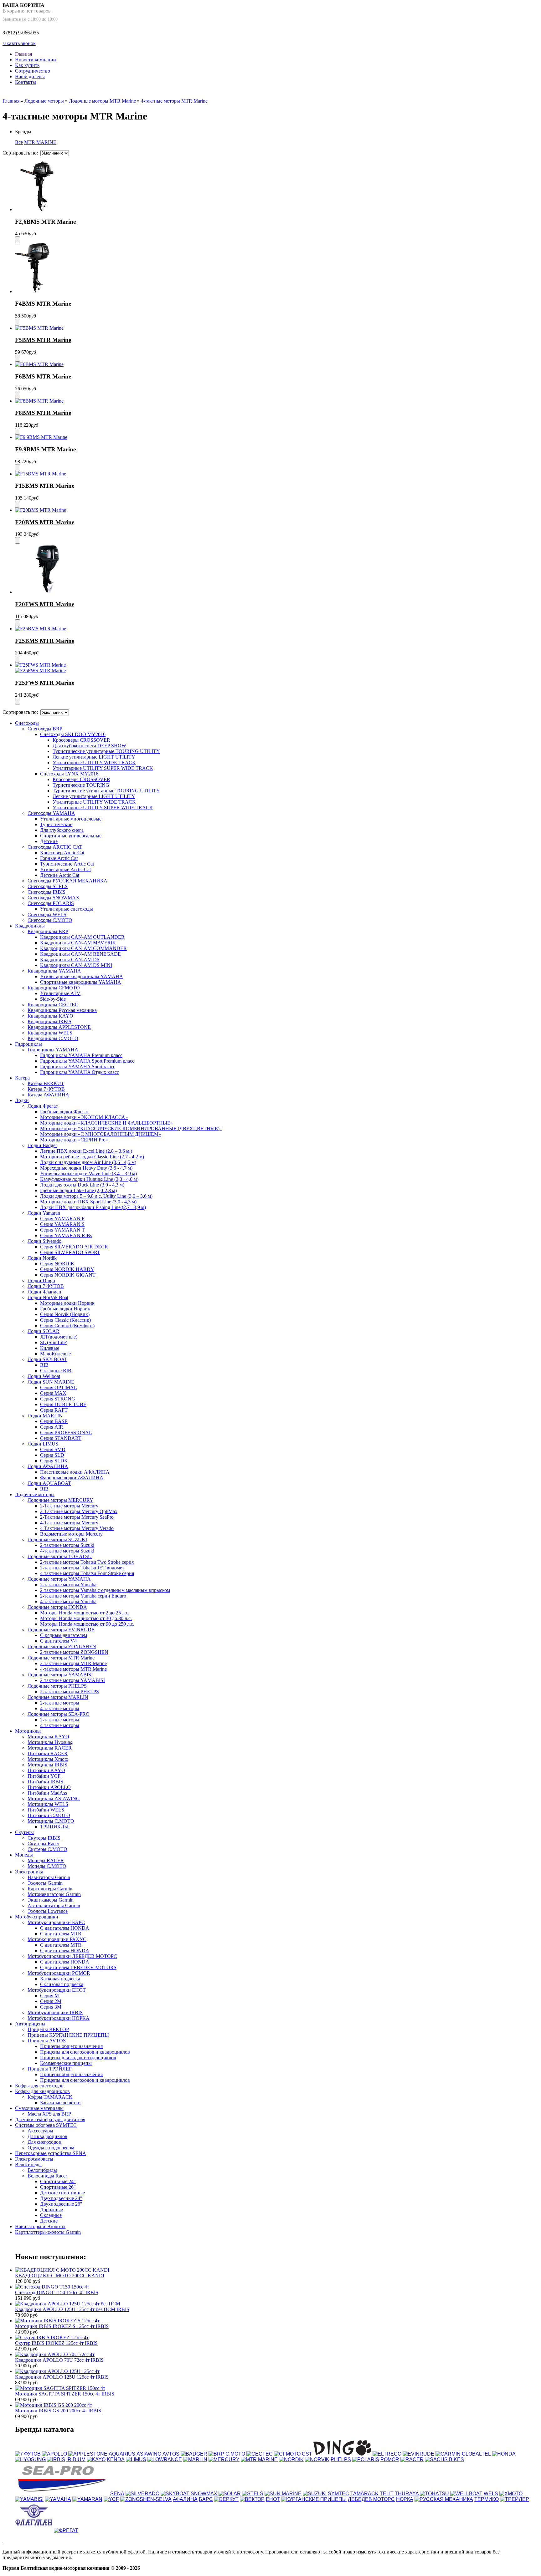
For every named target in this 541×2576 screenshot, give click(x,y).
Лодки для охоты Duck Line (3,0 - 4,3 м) (82, 1185)
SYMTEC (338, 2494)
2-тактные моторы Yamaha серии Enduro (83, 1596)
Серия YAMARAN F (62, 1219)
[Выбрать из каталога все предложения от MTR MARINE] (259, 2459)
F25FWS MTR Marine (45, 683)
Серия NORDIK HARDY (67, 1269)
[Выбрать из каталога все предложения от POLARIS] (366, 2459)
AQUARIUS (122, 2454)
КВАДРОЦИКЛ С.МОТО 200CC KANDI (60, 2276)
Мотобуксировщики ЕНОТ (57, 1990)
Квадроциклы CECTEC (53, 1005)
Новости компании (36, 60)
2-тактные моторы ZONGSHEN (74, 1652)
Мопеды (24, 1855)
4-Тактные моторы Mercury (69, 1523)
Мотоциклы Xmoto (48, 1759)
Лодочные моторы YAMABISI (60, 1675)
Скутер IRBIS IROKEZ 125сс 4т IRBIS (56, 2343)
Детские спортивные (62, 2193)
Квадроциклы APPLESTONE (59, 1027)
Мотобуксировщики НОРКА (59, 2018)
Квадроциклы (30, 926)
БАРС (206, 2499)
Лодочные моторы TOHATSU (60, 1556)
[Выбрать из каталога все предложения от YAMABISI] (29, 2499)
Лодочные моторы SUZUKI (57, 1540)
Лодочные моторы (44, 101)
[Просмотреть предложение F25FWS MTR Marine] (40, 665)
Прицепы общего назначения (71, 2046)
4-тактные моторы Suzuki (67, 1551)
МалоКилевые (55, 1354)
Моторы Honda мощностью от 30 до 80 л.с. (86, 1618)
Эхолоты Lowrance (48, 1911)
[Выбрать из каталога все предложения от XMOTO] (511, 2494)
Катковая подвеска (60, 1979)
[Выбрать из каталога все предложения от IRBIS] (56, 2459)
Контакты (26, 82)
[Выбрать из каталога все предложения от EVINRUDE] (418, 2454)
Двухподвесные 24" (61, 2198)
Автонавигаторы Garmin (54, 1905)
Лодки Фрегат (43, 1106)
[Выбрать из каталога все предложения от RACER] (412, 2459)
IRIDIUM (76, 2459)
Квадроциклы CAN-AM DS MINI (76, 965)
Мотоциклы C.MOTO (51, 1821)
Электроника (29, 1872)
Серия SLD (52, 1455)
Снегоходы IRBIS (46, 892)
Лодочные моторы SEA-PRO (59, 1714)
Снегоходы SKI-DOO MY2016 (73, 734)
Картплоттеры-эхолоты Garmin (48, 2232)
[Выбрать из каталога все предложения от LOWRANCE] (165, 2459)
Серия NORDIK (57, 1264)
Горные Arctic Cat (59, 858)
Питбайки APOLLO (49, 1787)
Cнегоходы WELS (47, 915)
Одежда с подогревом (51, 2148)
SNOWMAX (205, 2494)
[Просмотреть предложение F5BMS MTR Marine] (39, 328)
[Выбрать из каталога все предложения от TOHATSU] (434, 2494)
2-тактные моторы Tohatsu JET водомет (82, 1568)
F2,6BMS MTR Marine (45, 222)
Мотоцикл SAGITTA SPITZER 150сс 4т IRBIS (65, 2394)
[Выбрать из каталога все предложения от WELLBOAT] (466, 2494)
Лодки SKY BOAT (47, 1359)
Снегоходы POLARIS (51, 903)
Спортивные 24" (58, 2181)
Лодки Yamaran (44, 1213)
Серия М (49, 1996)
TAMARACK (364, 2494)
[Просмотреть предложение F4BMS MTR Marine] (32, 291)
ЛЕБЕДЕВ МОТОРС (371, 2499)
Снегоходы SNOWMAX (54, 898)
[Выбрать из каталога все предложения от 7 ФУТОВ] (28, 2454)
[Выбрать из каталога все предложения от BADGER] (194, 2454)
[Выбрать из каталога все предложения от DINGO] (342, 2454)
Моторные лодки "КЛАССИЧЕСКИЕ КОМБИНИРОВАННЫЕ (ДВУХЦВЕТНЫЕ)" (131, 1128)
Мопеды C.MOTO (47, 1866)
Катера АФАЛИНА (48, 1095)
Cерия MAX (53, 1393)
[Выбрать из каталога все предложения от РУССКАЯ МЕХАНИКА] (444, 2499)
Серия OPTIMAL (59, 1387)
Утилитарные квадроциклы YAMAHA (82, 976)
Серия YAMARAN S (62, 1224)
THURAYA (407, 2494)
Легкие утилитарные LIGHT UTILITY (94, 757)
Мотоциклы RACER (50, 1748)
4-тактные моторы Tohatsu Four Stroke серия (87, 1573)
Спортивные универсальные (71, 836)
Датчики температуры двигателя (50, 2119)
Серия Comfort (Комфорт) (67, 1326)
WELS (491, 2494)
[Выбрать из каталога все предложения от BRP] (216, 2454)
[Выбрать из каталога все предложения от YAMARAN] (87, 2499)
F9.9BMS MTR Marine (45, 449)
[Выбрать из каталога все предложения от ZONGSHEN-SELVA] (146, 2499)
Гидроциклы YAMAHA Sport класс (78, 1067)
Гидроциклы (28, 1044)
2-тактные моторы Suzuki (67, 1545)
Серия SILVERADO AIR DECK (74, 1247)
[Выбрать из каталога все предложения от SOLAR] (230, 2494)
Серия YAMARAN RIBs (66, 1235)
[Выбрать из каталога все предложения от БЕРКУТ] (226, 2499)
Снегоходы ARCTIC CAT (55, 847)
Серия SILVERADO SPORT (70, 1252)
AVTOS (171, 2454)
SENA (117, 2494)
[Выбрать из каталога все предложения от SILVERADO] (142, 2494)
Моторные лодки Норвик (67, 1303)
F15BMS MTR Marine (45, 486)
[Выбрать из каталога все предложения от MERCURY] (224, 2459)
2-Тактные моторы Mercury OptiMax (79, 1511)
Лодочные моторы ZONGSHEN (62, 1646)
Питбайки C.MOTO (49, 1815)
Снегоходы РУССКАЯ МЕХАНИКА (67, 881)
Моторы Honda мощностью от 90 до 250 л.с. (87, 1624)
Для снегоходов (44, 2142)
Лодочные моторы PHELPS (57, 1686)
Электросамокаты (34, 2159)
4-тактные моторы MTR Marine (174, 101)
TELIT (387, 2494)
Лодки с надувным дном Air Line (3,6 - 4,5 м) (88, 1162)
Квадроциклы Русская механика (62, 1010)
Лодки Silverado (44, 1241)
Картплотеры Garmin (50, 1889)
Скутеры (24, 1832)
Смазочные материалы (39, 2108)
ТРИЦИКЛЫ (54, 1827)
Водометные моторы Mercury (71, 1534)
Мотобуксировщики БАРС (56, 1922)
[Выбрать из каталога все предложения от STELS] (253, 2494)
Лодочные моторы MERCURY (60, 1500)
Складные (51, 2215)
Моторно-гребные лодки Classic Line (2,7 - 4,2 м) (92, 1157)
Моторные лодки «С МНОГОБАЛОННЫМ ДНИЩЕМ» (100, 1134)
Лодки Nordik (42, 1258)
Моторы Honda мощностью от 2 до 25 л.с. (85, 1613)
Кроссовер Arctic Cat (62, 853)
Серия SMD (53, 1449)
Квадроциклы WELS (50, 1033)
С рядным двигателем (64, 1635)
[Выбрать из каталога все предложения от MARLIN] (195, 2459)
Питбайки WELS (46, 1810)
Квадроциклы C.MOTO (53, 1038)
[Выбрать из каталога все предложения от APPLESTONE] (88, 2454)
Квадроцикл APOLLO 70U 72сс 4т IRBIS (59, 2360)
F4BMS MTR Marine (43, 304)
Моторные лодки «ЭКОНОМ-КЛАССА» (84, 1117)
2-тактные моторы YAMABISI (72, 1680)
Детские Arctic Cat (60, 875)
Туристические (56, 824)
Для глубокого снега (62, 830)
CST (307, 2454)
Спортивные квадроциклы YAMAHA (81, 982)
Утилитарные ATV (60, 993)
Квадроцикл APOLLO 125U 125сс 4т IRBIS (62, 2377)
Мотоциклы (28, 1731)
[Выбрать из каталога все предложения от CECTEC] (260, 2454)
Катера (22, 1078)
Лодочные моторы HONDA (57, 1607)
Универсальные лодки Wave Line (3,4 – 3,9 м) (88, 1174)
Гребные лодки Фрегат (64, 1112)
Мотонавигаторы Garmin (54, 1894)
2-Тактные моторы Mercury (69, 1506)
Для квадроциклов (47, 2136)
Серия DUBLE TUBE (63, 1404)
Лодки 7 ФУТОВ (46, 1286)
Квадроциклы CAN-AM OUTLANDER (82, 937)
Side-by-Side (53, 999)
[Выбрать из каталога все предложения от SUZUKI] (315, 2494)
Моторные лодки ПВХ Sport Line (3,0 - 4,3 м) (88, 1202)
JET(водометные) (59, 1337)
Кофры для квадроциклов (42, 2091)
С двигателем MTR (61, 1934)
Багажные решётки (60, 2103)
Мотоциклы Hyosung (50, 1742)
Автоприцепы (30, 2024)
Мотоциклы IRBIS (47, 1765)
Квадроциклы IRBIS (49, 1021)
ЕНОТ (273, 2499)
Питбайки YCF (44, 1776)
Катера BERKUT (46, 1083)
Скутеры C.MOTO (47, 1849)
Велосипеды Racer (47, 2176)
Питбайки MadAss (47, 1793)
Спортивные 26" (58, 2187)
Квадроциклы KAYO (50, 1016)
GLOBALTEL (476, 2454)
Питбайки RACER (48, 1753)
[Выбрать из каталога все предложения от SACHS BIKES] (444, 2459)
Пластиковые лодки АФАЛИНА (75, 1472)
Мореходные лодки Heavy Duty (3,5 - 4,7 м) (86, 1168)
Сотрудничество (33, 71)
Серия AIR (52, 1427)
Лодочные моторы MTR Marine (102, 101)
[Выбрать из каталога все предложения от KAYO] (96, 2459)
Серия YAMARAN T (62, 1230)
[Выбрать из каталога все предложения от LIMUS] (136, 2459)
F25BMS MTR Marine (45, 641)
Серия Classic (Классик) (65, 1320)
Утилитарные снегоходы (67, 909)
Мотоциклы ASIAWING (54, 1799)
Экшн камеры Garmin (51, 1900)
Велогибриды (42, 2170)
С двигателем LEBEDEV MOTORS (78, 1967)
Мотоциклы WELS (48, 1804)
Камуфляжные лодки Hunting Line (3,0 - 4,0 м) (89, 1179)
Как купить (27, 65)
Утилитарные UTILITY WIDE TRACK (94, 762)
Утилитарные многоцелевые (71, 819)
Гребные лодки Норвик (65, 1309)
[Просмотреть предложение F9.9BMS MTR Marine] (41, 437)
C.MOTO (235, 2454)
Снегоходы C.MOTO (50, 920)
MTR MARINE (40, 142)
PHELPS (341, 2459)
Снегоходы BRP (45, 729)
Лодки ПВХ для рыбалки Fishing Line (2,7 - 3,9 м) (93, 1207)
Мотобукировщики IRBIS (55, 2012)
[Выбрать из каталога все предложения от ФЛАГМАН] (34, 2530)
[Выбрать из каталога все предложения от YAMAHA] (58, 2499)
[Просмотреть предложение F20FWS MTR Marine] (48, 592)
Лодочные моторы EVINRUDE (61, 1630)
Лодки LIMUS (43, 1444)
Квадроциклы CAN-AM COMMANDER (83, 948)
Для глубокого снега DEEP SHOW (89, 746)
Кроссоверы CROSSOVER (81, 740)
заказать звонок (19, 43)
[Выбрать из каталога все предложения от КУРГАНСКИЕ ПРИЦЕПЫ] (314, 2499)
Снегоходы (27, 723)
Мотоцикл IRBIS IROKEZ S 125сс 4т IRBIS (62, 2326)
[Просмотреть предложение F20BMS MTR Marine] (41, 510)
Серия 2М (51, 2001)
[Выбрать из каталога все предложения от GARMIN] (448, 2454)
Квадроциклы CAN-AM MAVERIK (78, 943)
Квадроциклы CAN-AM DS (70, 960)
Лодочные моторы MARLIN (58, 1697)
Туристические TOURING (81, 785)
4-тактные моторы (60, 1708)
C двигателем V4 (58, 1641)
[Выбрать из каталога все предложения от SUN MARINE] (283, 2494)
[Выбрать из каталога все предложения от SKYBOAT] (175, 2494)
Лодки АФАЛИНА (48, 1466)
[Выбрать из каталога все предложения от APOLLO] (54, 2454)
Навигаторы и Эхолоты (40, 2226)
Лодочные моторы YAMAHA (59, 1579)
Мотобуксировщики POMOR (59, 1973)
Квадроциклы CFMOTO (54, 988)
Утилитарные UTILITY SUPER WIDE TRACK (103, 768)
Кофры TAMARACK (50, 2097)
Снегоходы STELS (48, 886)
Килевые (50, 1348)
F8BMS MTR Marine (43, 413)
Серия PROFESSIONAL (66, 1433)
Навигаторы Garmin (49, 1877)
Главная (23, 54)
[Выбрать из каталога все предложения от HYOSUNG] (30, 2459)
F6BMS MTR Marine (43, 376)
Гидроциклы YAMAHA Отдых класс (80, 1072)
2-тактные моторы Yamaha (68, 1585)
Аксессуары (40, 2131)
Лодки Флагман (44, 1292)
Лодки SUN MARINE (51, 1382)
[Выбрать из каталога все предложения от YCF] (111, 2499)
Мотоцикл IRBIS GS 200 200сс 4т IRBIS (58, 2411)
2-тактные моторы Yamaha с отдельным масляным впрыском (105, 1590)
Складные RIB (56, 1371)
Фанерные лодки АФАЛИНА (72, 1478)
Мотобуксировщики (37, 1917)
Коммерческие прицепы (66, 2063)
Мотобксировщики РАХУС (57, 1939)
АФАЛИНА (185, 2499)
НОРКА (405, 2499)
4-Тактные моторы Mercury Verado (77, 1528)
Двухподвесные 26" (61, 2204)
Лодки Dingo (41, 1280)
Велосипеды (28, 2164)
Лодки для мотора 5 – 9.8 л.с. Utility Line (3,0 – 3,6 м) (96, 1196)
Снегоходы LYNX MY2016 (69, 774)
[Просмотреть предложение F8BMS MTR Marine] (39, 401)
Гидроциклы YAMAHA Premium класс (81, 1055)
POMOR (390, 2459)
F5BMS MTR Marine (43, 340)
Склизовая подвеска (62, 1984)
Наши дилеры (30, 76)
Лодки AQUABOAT (49, 1483)
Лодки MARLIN (45, 1416)
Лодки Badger (42, 1145)
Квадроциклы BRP (48, 931)
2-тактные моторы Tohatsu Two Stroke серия (87, 1562)
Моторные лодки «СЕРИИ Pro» (74, 1140)
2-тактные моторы (60, 1703)
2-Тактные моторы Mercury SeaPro (77, 1517)
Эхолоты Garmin (45, 1883)
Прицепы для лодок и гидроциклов (78, 2058)
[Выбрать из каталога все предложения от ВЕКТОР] (252, 2499)
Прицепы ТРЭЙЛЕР (50, 2069)
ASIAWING (149, 2454)
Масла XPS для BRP (49, 2114)
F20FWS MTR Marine (45, 604)
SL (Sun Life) (54, 1342)
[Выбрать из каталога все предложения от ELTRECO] (387, 2454)
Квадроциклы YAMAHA (54, 971)
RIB (44, 1365)
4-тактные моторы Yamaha (68, 1601)
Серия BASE (54, 1421)
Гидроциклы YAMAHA (53, 1050)
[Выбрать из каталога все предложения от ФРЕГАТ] (66, 2530)
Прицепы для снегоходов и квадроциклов (85, 2052)
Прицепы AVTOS (47, 2041)
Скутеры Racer (43, 1844)
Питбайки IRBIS (45, 1782)
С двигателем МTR (61, 1945)
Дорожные (52, 2210)
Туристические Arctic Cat (67, 864)
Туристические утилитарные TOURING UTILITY (106, 751)
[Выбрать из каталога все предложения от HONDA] (504, 2454)
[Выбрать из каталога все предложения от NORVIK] (317, 2459)
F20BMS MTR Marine (45, 522)
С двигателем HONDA (65, 1928)
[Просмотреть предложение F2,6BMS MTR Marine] (37, 209)
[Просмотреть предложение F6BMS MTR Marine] (39, 364)
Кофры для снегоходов (39, 2086)
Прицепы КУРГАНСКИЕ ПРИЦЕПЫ (68, 2035)
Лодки (22, 1100)
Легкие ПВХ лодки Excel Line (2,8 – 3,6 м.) (86, 1151)
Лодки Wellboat (44, 1376)
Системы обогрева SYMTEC (46, 2125)
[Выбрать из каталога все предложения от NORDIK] (291, 2459)
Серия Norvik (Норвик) (65, 1314)
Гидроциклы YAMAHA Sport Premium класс (87, 1061)
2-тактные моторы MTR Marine (73, 1663)
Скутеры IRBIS (44, 1838)
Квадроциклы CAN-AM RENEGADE (80, 954)
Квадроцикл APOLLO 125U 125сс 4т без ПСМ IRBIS (72, 2309)
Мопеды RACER (46, 1860)
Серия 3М (51, 2007)
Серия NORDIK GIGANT (68, 1275)
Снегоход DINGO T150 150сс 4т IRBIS (57, 2292)
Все (19, 142)
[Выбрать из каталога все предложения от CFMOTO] (287, 2454)
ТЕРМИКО (487, 2499)
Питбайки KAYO (46, 1770)
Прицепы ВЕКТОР (48, 2029)
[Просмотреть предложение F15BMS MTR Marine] (41, 474)
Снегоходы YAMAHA (51, 813)
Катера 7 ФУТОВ (46, 1089)
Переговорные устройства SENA (51, 2153)
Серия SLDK (54, 1461)
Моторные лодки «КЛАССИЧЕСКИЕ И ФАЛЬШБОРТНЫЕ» (106, 1123)
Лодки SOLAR (44, 1331)
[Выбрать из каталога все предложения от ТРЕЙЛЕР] (515, 2499)
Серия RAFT (54, 1410)
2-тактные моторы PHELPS (70, 1692)
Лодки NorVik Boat (48, 1297)
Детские (49, 841)
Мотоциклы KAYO (48, 1737)
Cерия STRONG (58, 1399)
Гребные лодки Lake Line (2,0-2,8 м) (78, 1190)
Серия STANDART (61, 1438)
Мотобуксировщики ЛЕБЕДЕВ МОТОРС (72, 1956)
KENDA (116, 2459)
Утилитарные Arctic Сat (65, 869)
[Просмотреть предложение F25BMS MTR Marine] (41, 629)
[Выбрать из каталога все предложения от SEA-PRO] (62, 2494)
